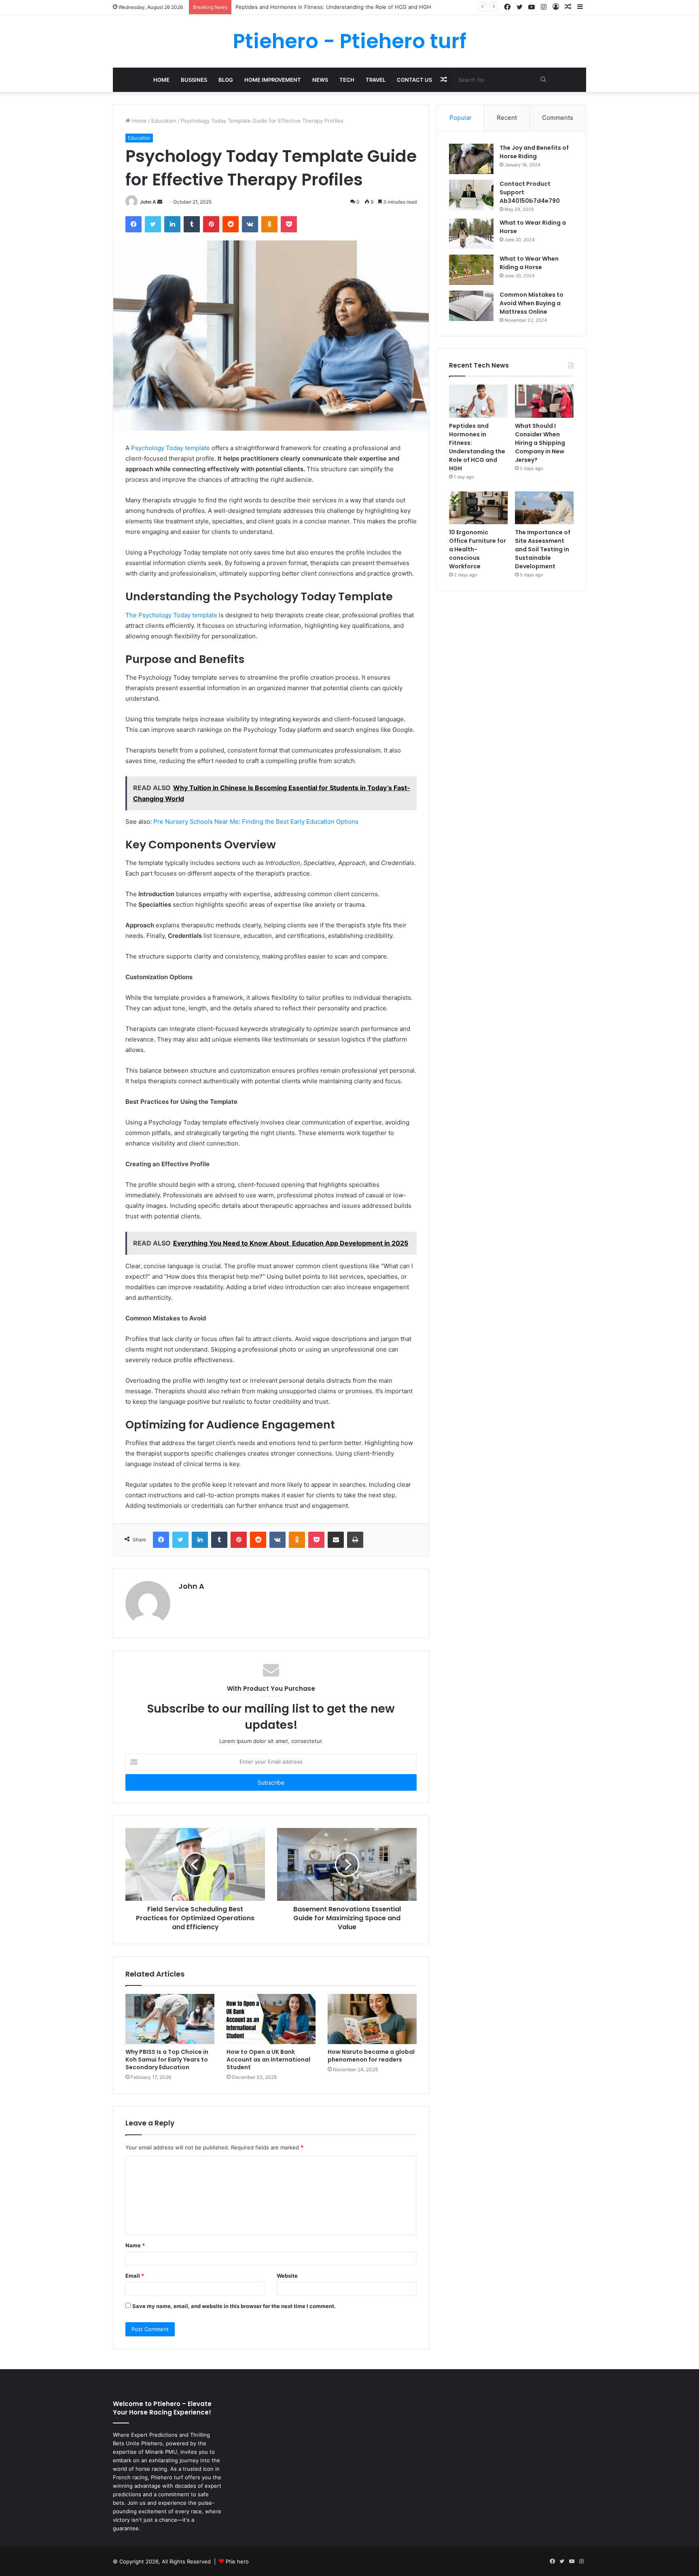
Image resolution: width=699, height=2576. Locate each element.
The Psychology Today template (171, 615)
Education (164, 121)
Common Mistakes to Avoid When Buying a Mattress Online (532, 303)
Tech (347, 80)
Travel (376, 80)
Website (287, 2276)
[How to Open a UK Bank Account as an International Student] (271, 2019)
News (320, 80)
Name (135, 2245)
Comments (558, 118)
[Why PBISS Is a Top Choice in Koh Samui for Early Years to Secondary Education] (170, 2019)
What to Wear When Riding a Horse (529, 263)
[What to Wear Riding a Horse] (471, 234)
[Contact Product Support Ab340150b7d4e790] (471, 195)
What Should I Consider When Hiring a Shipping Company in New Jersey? (328, 7)
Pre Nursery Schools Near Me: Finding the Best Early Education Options (256, 821)
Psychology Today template (171, 448)
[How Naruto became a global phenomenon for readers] (372, 2019)
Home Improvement (273, 80)
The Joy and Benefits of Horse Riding (534, 152)
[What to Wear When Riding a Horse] (471, 270)
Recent (507, 118)
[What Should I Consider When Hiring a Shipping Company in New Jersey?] (544, 401)
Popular (461, 118)
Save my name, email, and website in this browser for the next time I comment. (234, 2306)
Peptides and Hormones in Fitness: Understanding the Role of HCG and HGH (477, 447)
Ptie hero (237, 2561)
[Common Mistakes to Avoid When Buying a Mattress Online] (471, 306)
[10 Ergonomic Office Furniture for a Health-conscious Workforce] (478, 508)
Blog (226, 80)
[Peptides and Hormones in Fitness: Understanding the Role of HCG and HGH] (478, 401)
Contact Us (414, 80)
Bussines (194, 80)
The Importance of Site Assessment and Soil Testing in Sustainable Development (543, 549)
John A (148, 202)
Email (135, 2276)
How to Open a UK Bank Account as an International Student (268, 2060)
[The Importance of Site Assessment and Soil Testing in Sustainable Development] (544, 508)
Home (161, 80)
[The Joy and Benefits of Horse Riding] (471, 159)
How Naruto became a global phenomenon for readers (371, 2056)
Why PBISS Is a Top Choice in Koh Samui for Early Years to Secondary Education (167, 2060)
